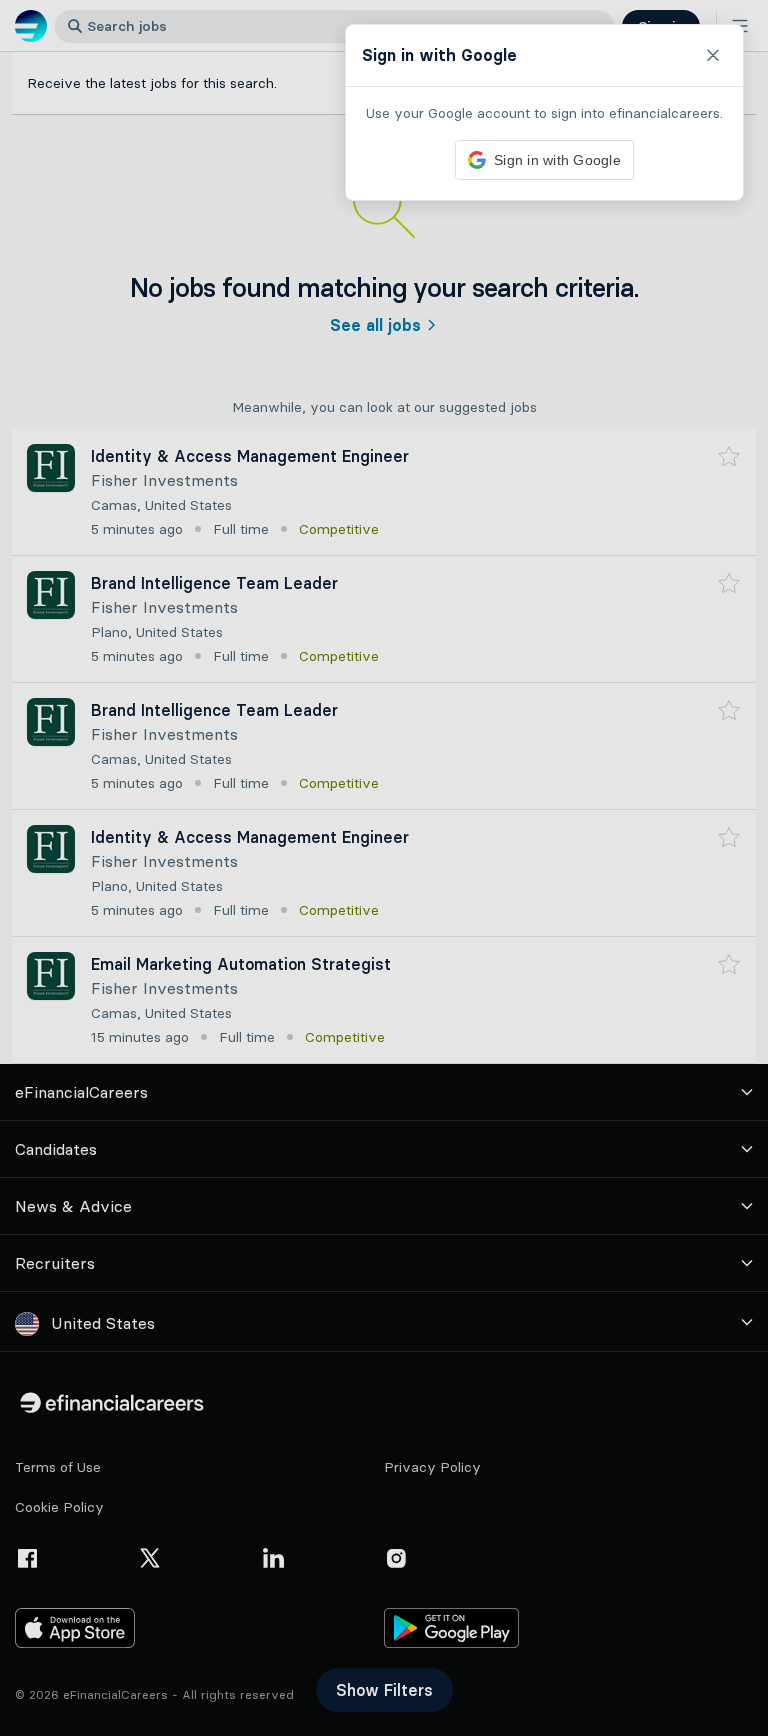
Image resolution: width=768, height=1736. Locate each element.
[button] (384, 868)
